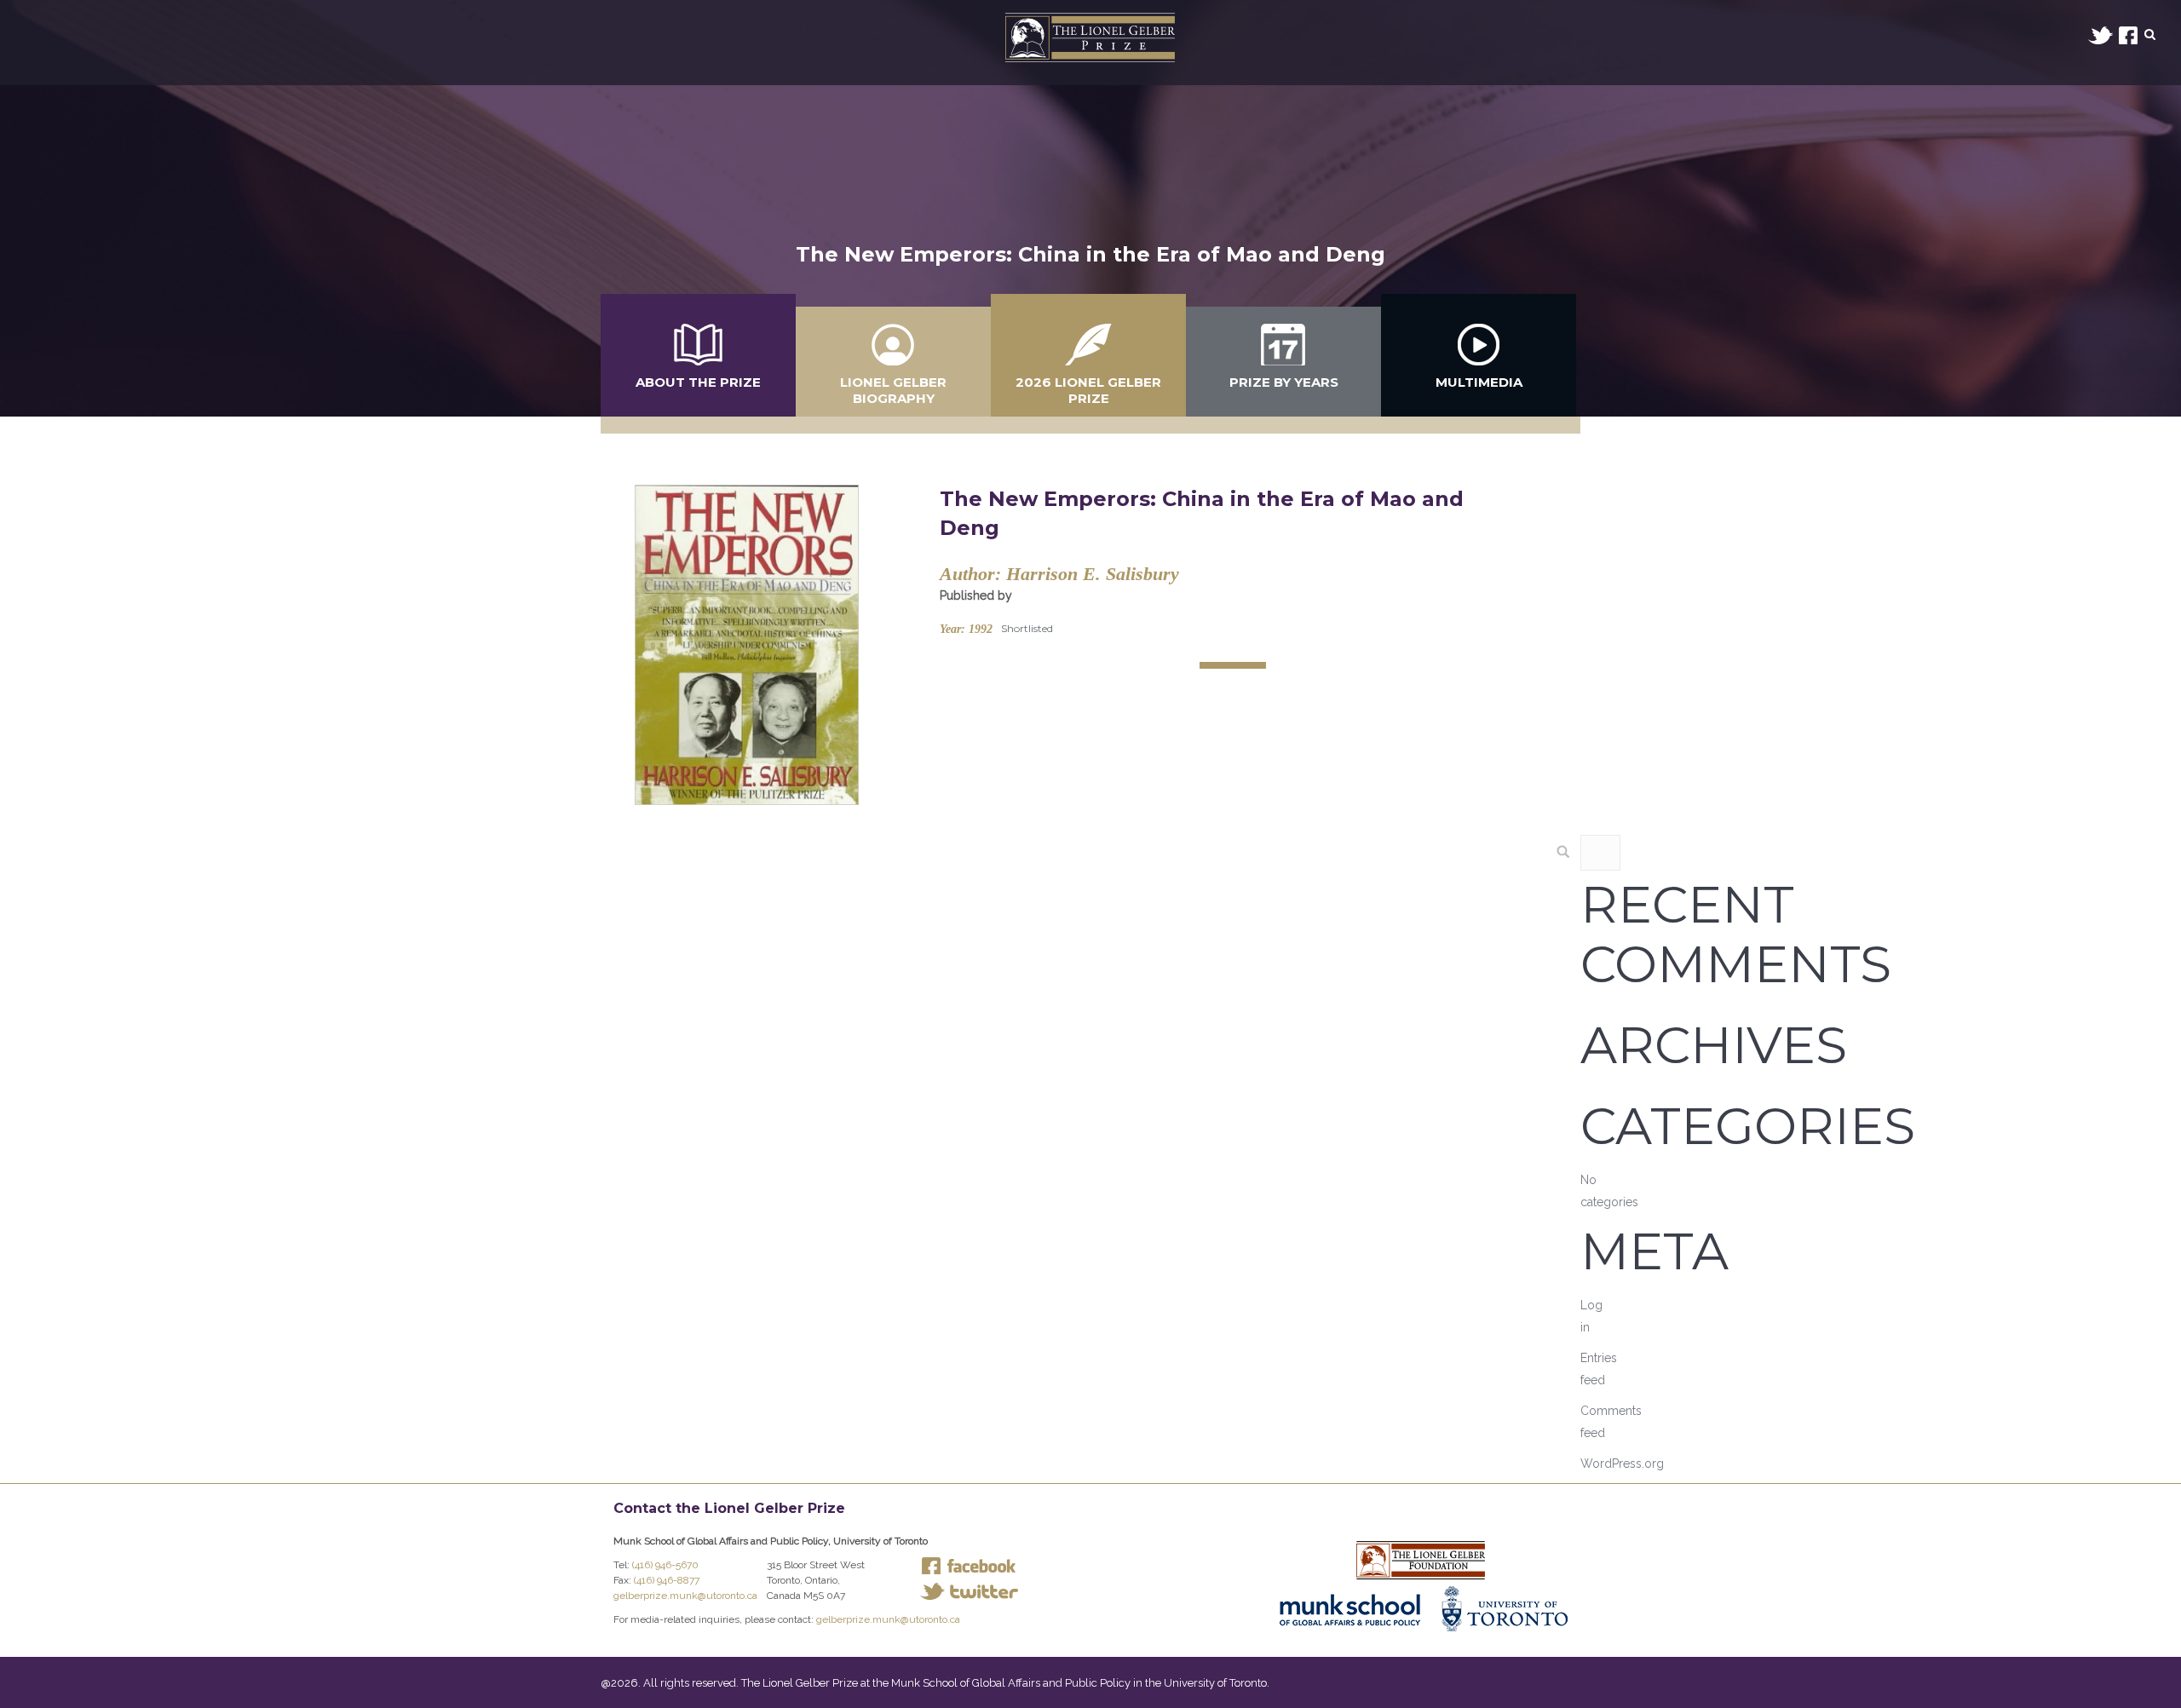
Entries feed (1599, 1369)
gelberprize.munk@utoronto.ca (685, 1596)
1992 (981, 629)
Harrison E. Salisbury (1093, 574)
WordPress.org (1622, 1464)
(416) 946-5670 (665, 1565)
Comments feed (1611, 1422)
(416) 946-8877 (667, 1580)
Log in (1591, 1316)
